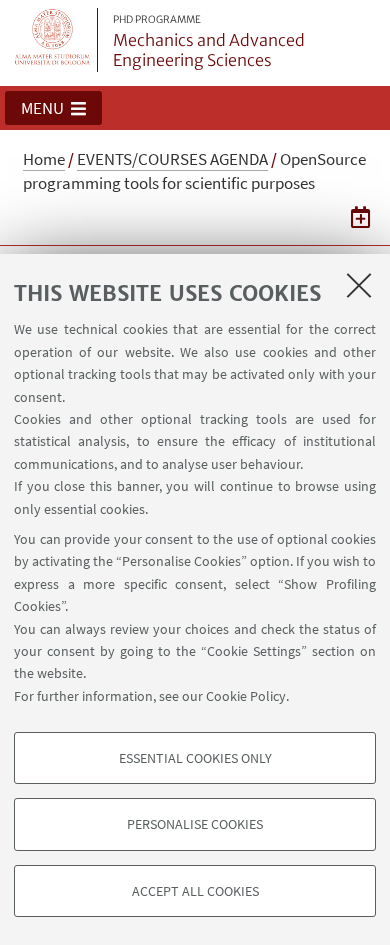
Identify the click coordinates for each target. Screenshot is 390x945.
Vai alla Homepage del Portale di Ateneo (53, 40)
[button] (53, 108)
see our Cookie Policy (222, 696)
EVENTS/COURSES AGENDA (172, 159)
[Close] (359, 285)
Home (44, 159)
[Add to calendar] (360, 217)
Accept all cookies (195, 891)
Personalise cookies (195, 824)
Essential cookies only (195, 758)
